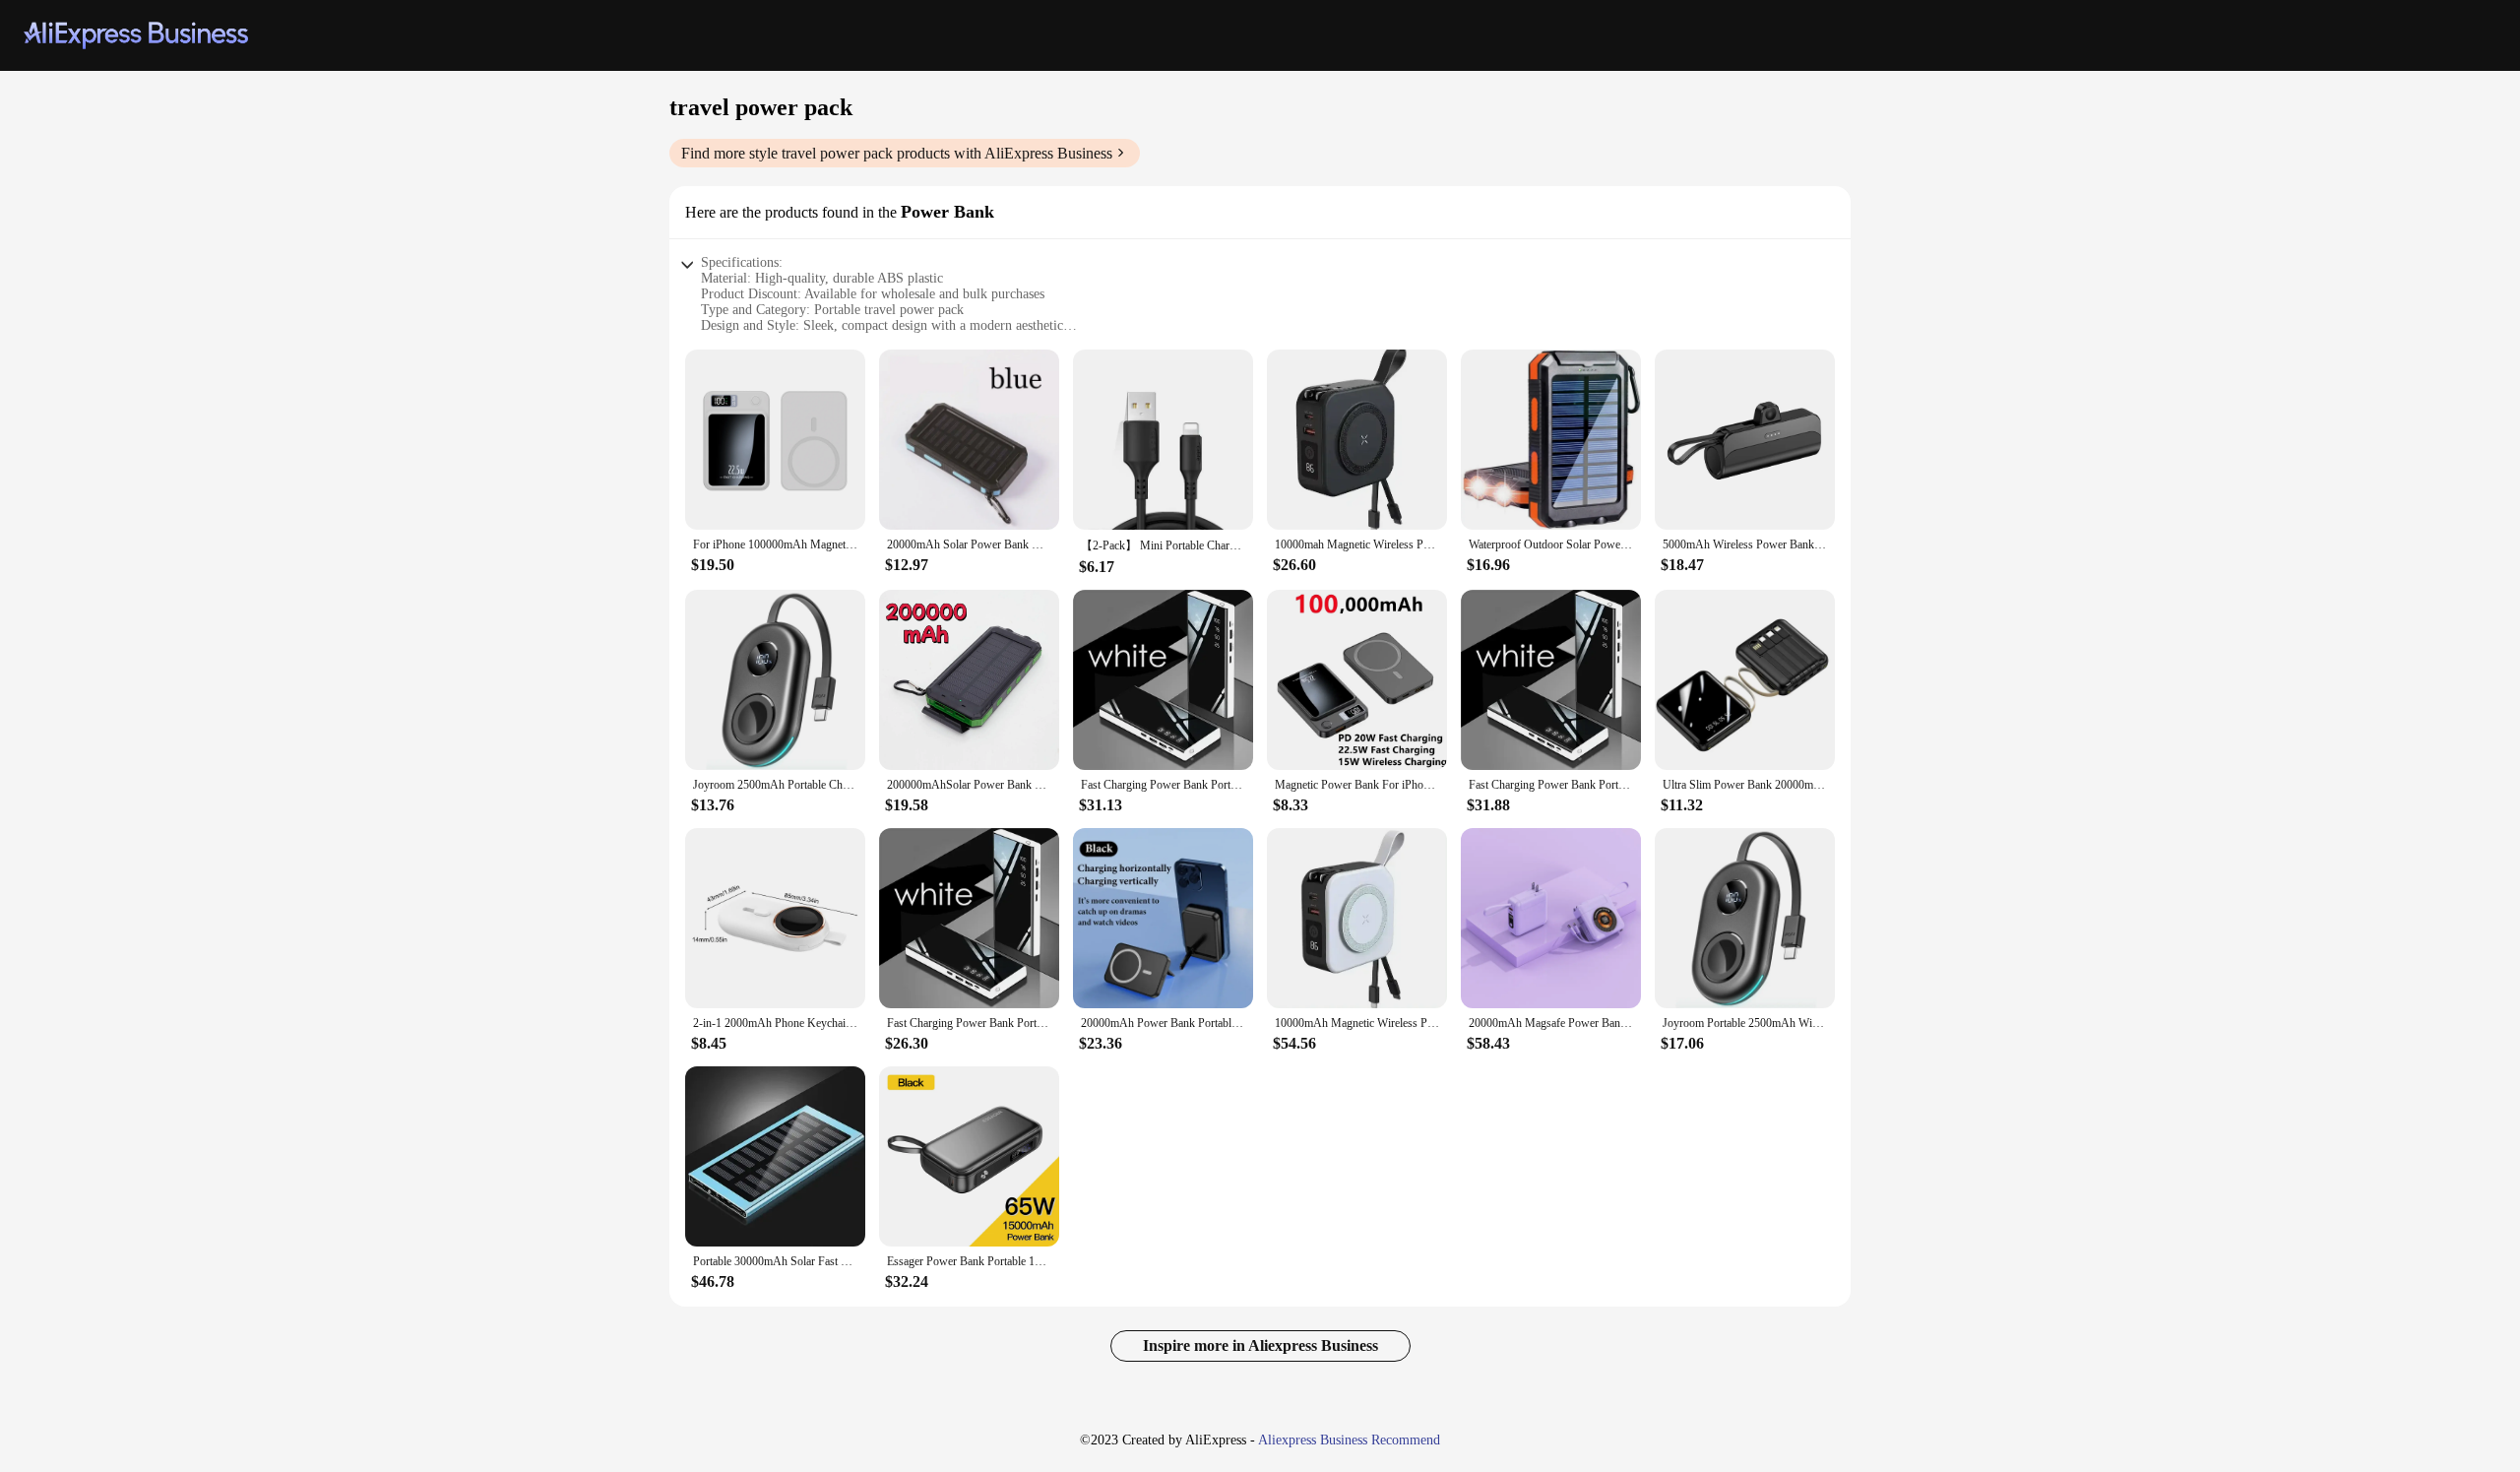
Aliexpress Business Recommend (1349, 1440)
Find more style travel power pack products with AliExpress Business (897, 153)
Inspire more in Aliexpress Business (1260, 1345)
